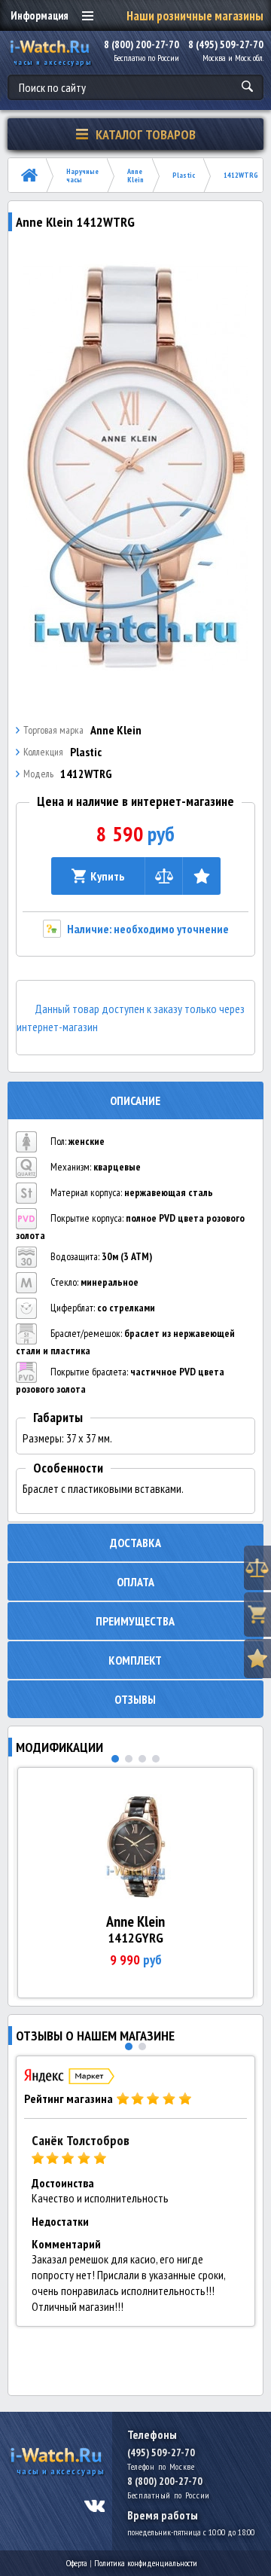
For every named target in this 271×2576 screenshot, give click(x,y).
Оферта (77, 2563)
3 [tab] (142, 1759)
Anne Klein (135, 175)
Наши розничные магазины (195, 16)
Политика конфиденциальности (146, 2563)
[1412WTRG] (136, 468)
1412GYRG (135, 1938)
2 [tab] (129, 1759)
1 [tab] (115, 1759)
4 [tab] (156, 1759)
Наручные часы (82, 175)
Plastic (184, 175)
